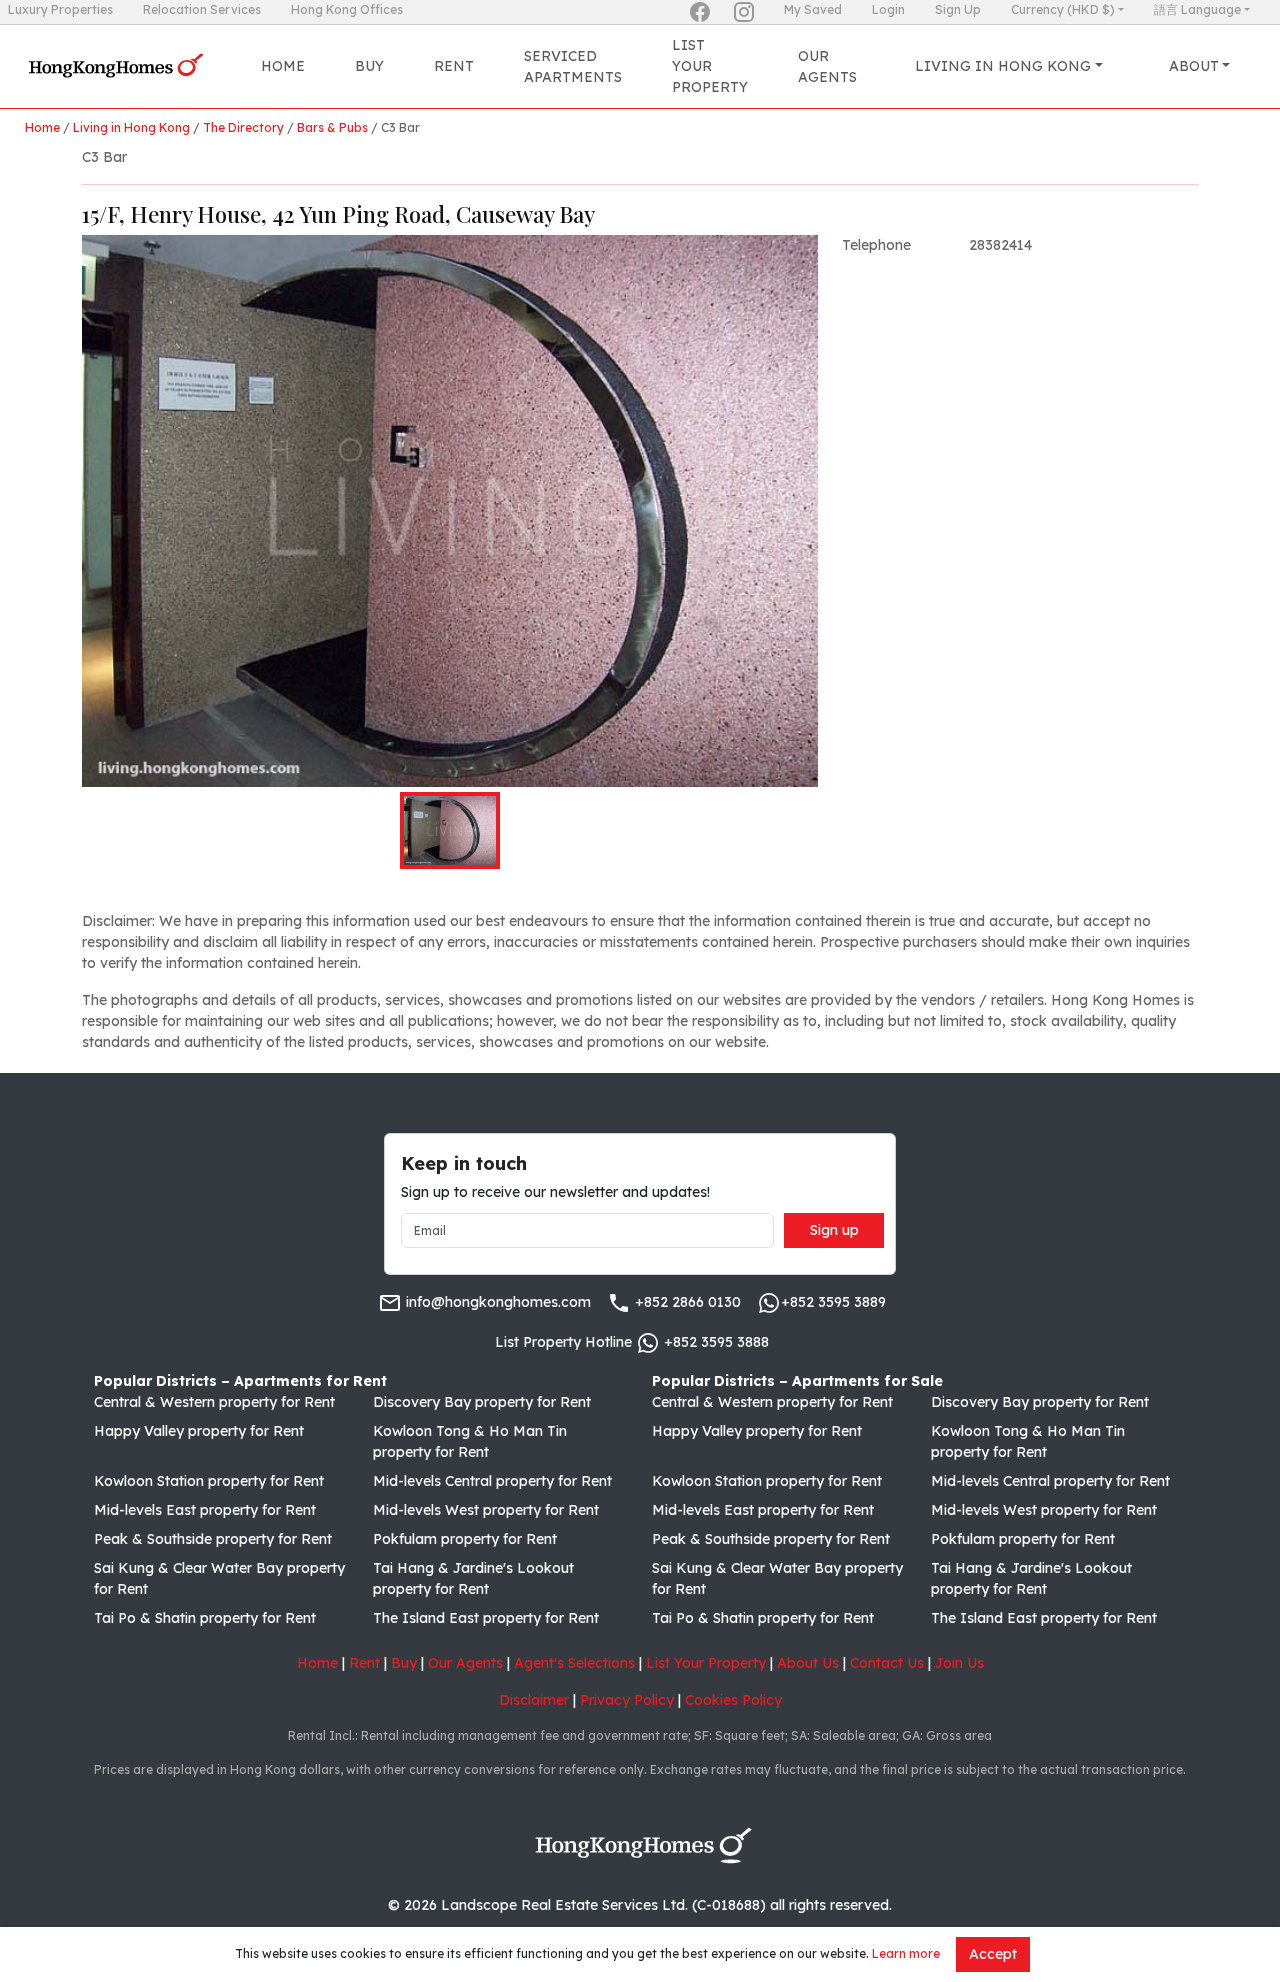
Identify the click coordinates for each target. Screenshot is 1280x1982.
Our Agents (827, 66)
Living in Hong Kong (131, 127)
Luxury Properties (60, 9)
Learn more (906, 1953)
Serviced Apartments (573, 66)
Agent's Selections (574, 1663)
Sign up (834, 1230)
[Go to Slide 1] (450, 830)
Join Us (959, 1663)
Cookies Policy (733, 1700)
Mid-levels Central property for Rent (492, 1481)
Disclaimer (534, 1700)
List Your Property (710, 66)
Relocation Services (202, 9)
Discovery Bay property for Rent (482, 1402)
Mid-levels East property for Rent (205, 1510)
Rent (454, 66)
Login (888, 9)
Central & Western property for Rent (214, 1402)
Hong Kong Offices (347, 9)
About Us (808, 1663)
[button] (450, 511)
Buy (369, 66)
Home (283, 66)
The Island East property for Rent (486, 1618)
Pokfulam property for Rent (465, 1539)
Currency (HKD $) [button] (1063, 9)
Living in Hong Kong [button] (1003, 66)
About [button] (1194, 66)
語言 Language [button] (1197, 9)
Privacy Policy (627, 1700)
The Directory (243, 127)
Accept (993, 1954)
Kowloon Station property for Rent (209, 1481)
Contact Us (887, 1663)
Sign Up (958, 9)
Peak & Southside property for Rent (213, 1539)
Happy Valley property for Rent (199, 1431)
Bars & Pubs (332, 127)
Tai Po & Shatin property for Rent (205, 1618)
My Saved (813, 9)
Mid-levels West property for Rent (486, 1510)
